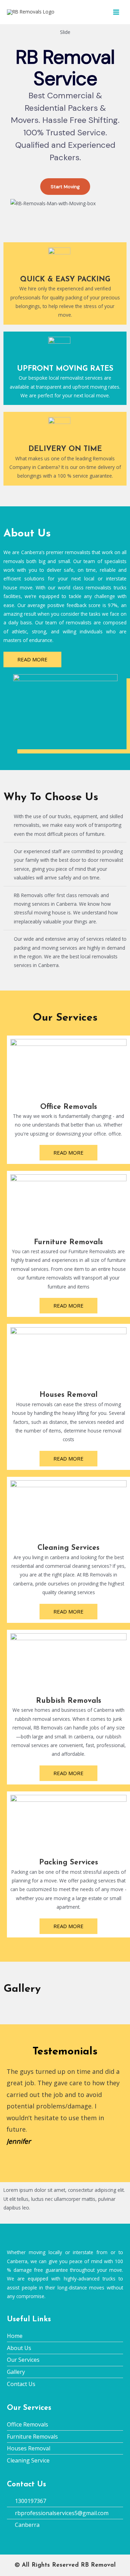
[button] (10, 2107)
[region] (65, 123)
